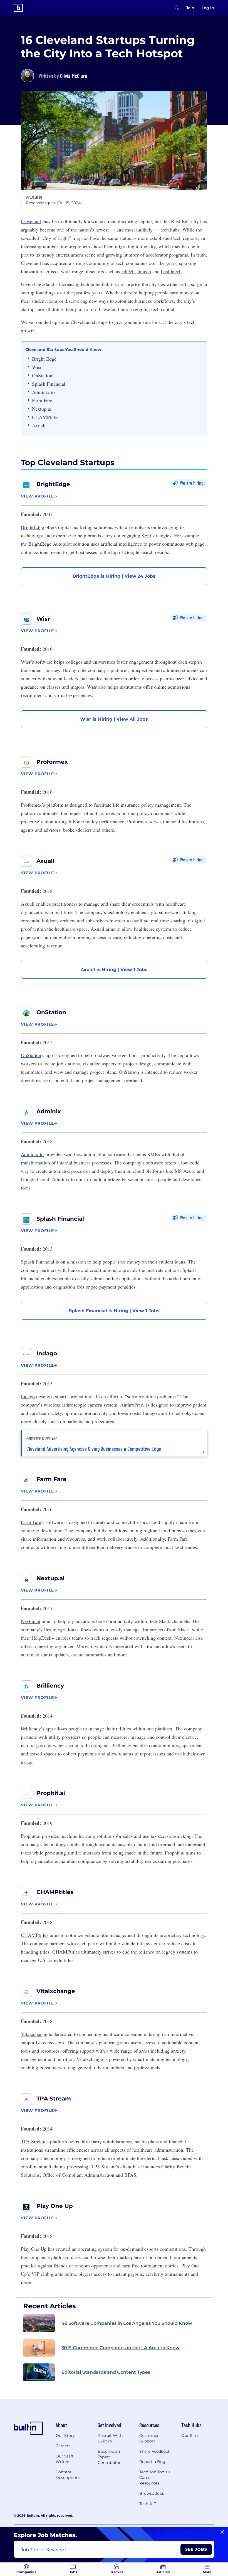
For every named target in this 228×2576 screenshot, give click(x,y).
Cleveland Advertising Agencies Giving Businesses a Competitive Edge (94, 1449)
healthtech (171, 271)
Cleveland (31, 221)
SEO (146, 535)
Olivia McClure (74, 76)
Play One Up (55, 2206)
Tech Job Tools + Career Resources (155, 2478)
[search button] (177, 8)
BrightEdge (53, 484)
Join (190, 8)
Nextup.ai (50, 1578)
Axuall (45, 861)
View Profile (37, 496)
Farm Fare (51, 1479)
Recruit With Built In (110, 2438)
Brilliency (50, 1686)
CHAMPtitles (55, 1892)
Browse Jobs (152, 2493)
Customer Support (149, 2438)
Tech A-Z (148, 2504)
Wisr (43, 619)
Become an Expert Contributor (109, 2457)
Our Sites (190, 2435)
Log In (208, 8)
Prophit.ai (51, 1793)
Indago (47, 1353)
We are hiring (192, 483)
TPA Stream (54, 2099)
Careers (63, 2446)
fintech (144, 271)
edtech (128, 271)
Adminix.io (32, 1154)
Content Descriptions (68, 2475)
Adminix (49, 1111)
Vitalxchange (56, 1991)
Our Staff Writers (65, 2459)
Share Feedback (155, 2451)
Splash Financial (60, 1219)
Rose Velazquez (41, 203)
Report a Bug (152, 2462)
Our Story (65, 2435)
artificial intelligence (121, 544)
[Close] (222, 2532)
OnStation (51, 1012)
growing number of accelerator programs (147, 255)
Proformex (52, 762)
